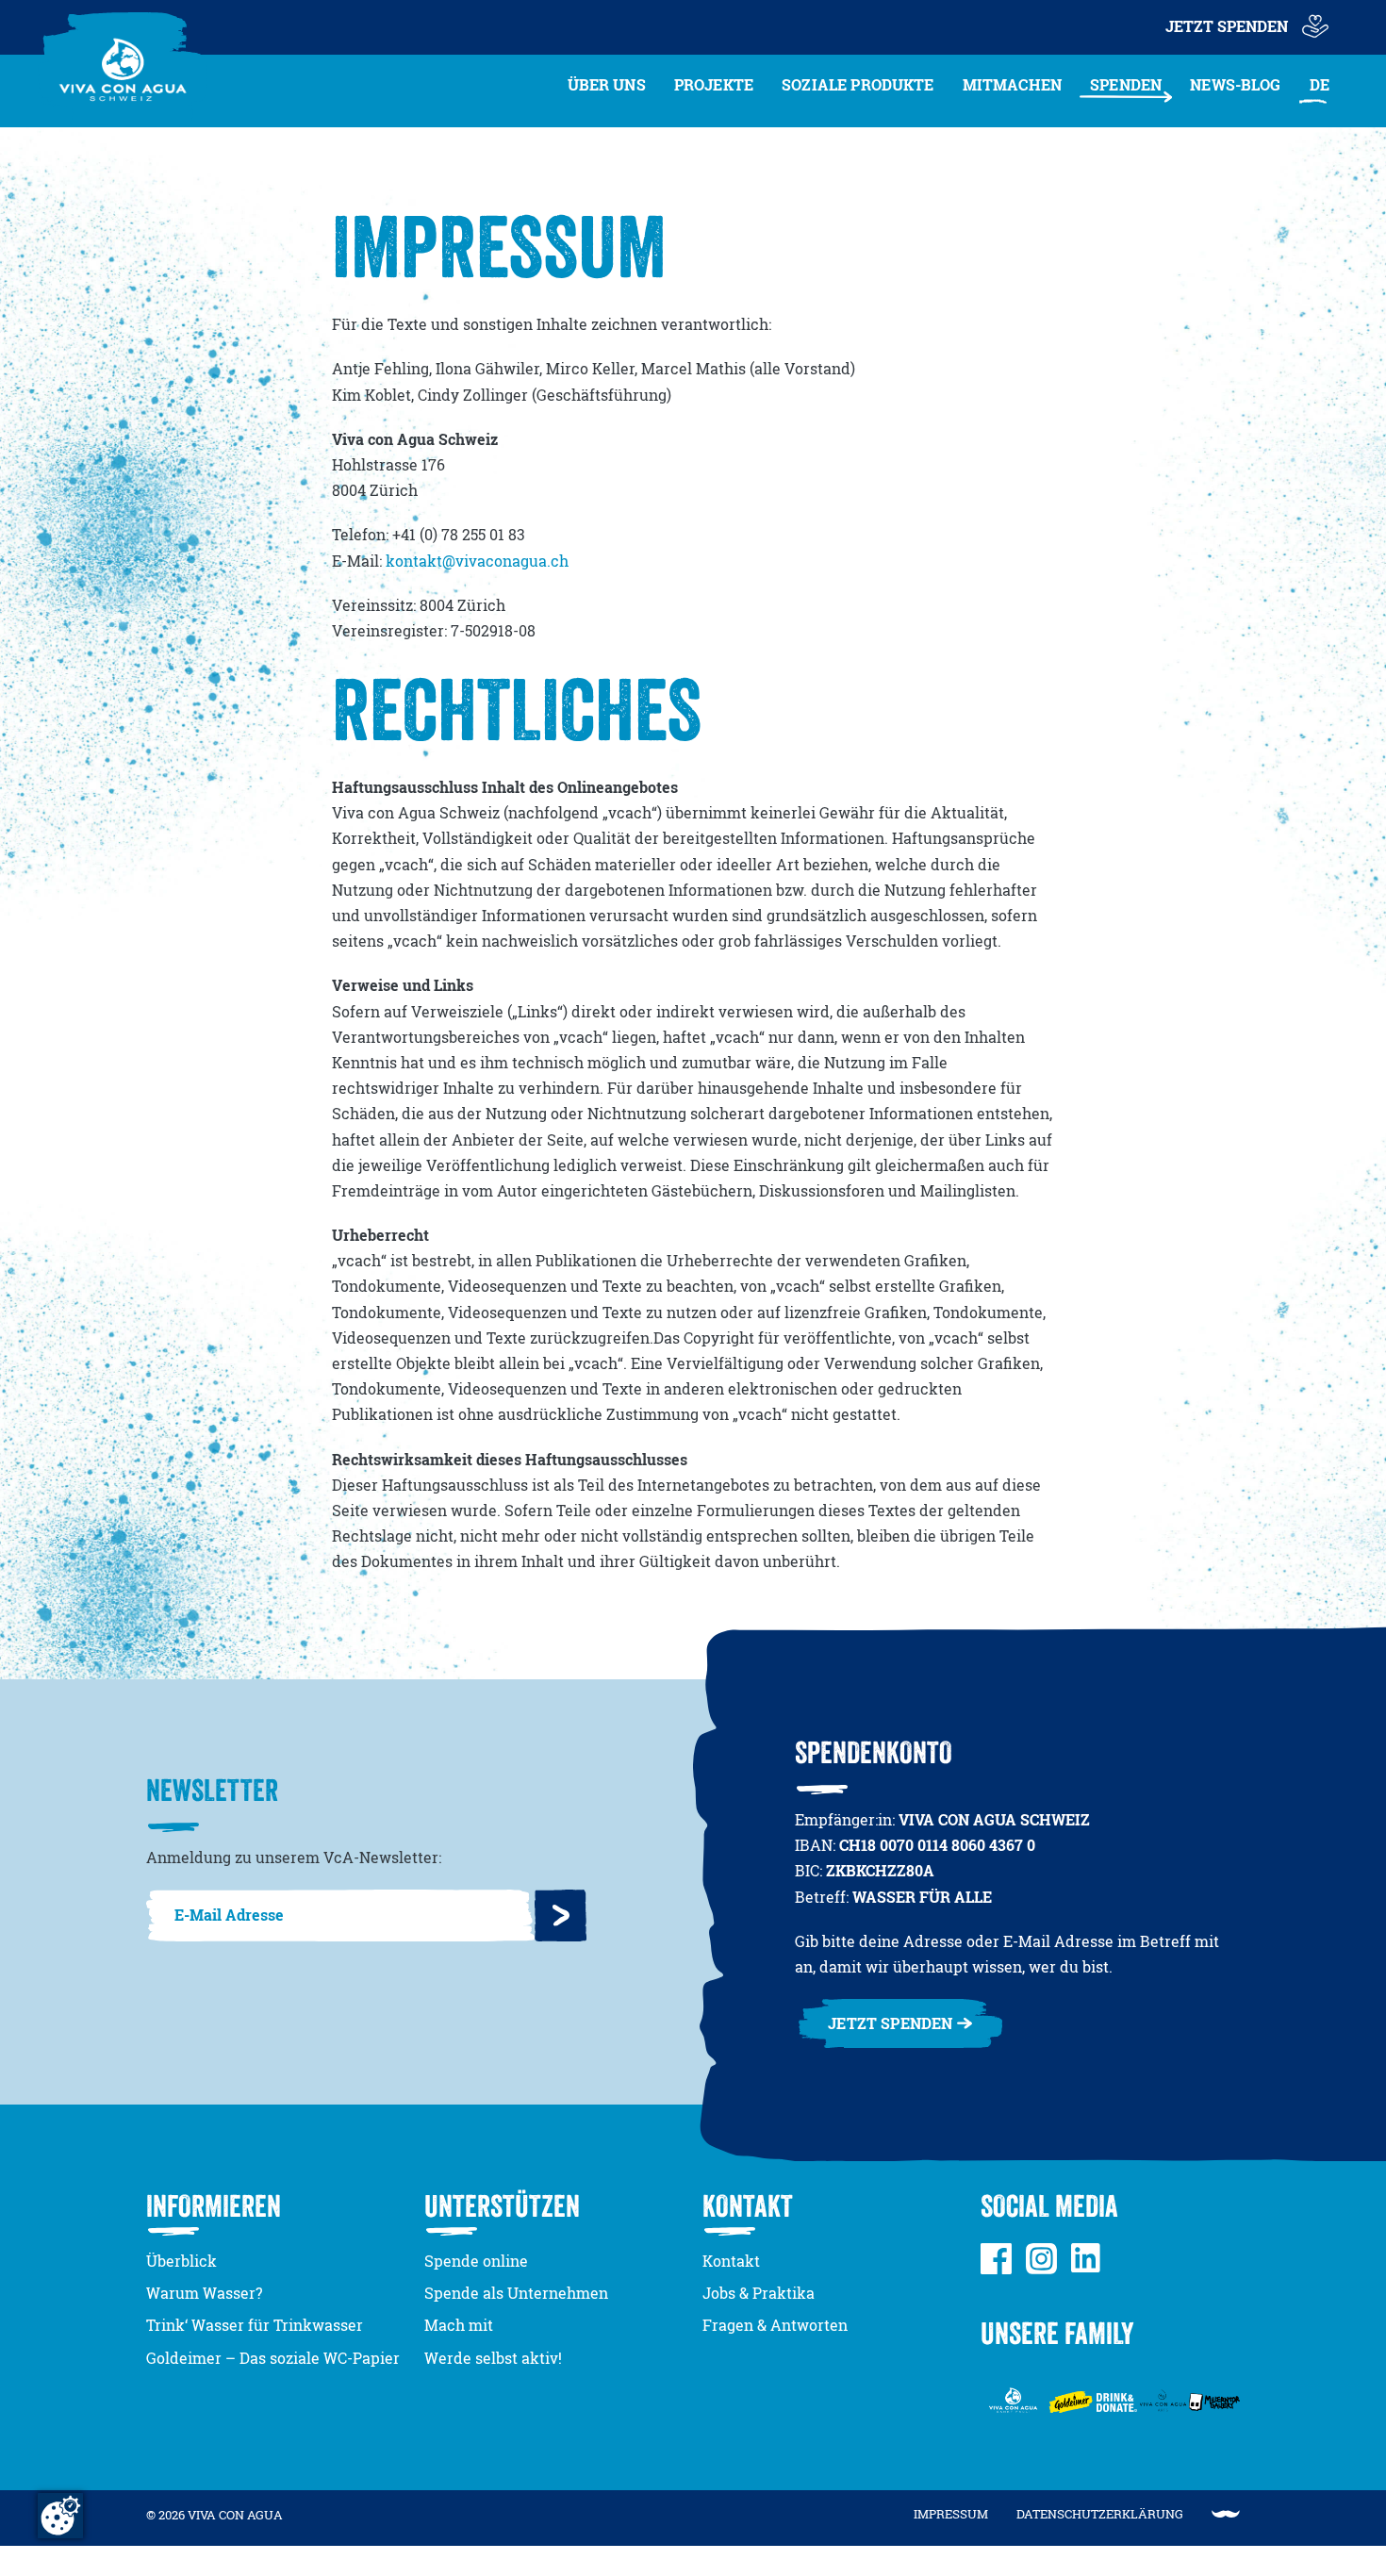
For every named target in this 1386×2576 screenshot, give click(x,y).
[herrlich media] (1226, 2514)
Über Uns (607, 85)
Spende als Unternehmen (516, 2293)
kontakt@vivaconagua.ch (477, 561)
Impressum (951, 2514)
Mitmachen (1012, 85)
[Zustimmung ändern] (60, 2516)
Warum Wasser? (204, 2293)
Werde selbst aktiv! (493, 2358)
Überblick (181, 2261)
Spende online (476, 2261)
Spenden (1126, 85)
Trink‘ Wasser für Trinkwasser (255, 2325)
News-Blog (1235, 85)
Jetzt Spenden (1227, 26)
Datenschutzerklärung (1100, 2514)
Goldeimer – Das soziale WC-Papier (273, 2358)
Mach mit (459, 2325)
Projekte (714, 85)
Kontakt (731, 2261)
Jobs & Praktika (759, 2293)
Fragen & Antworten (775, 2325)
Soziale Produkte (858, 85)
